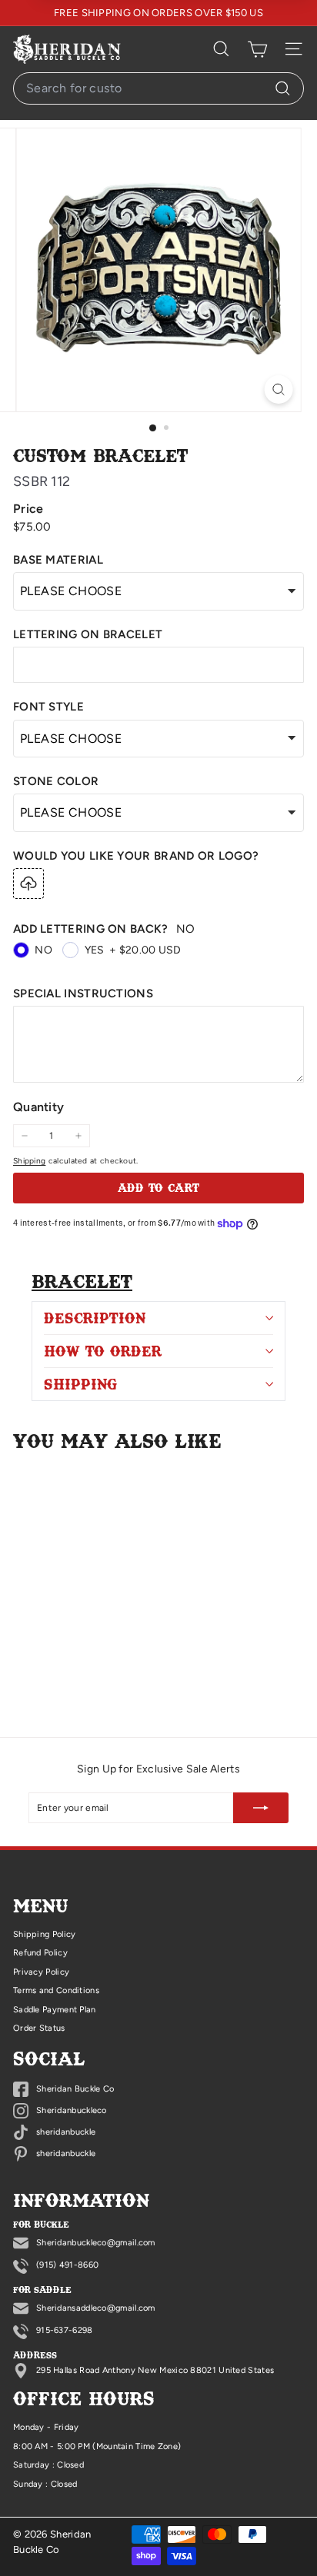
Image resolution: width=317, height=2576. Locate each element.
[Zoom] (278, 389)
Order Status (39, 2028)
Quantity (38, 1107)
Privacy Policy (41, 1972)
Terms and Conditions (56, 1990)
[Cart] (257, 49)
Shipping (29, 1161)
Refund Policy (40, 1953)
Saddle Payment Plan (55, 2010)
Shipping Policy (45, 1934)
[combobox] (158, 88)
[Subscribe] (261, 1808)
